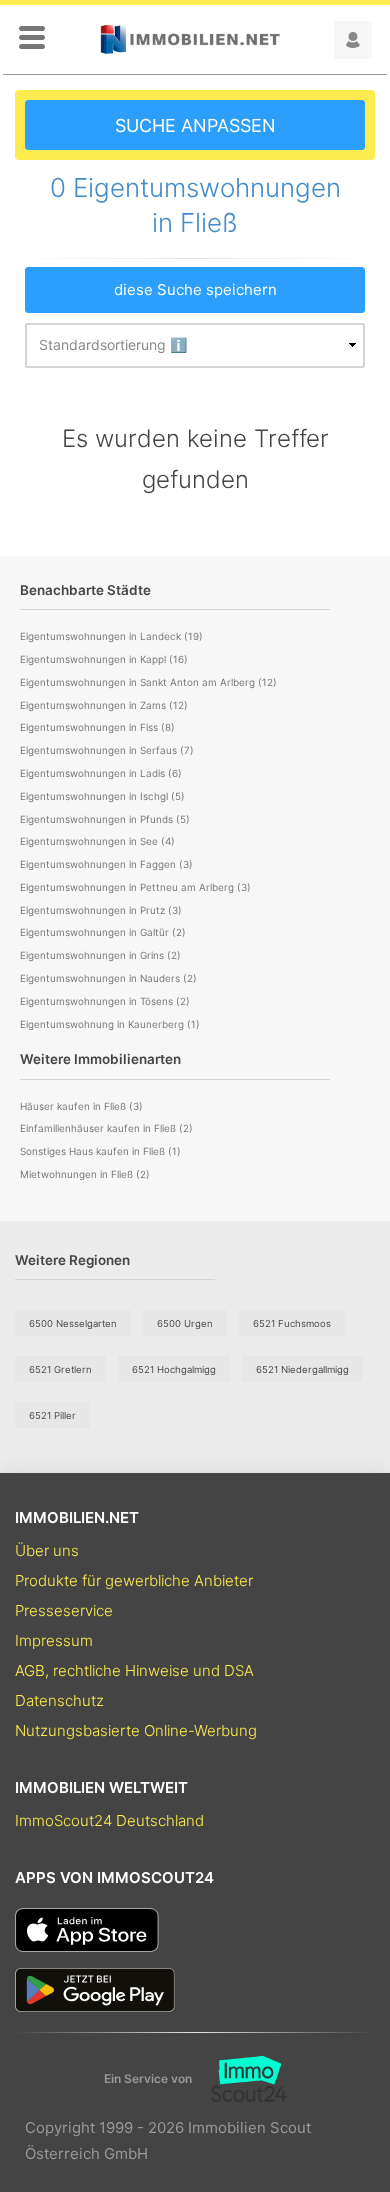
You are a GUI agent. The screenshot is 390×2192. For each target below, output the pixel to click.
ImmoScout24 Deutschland (109, 1820)
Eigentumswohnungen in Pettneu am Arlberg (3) (135, 887)
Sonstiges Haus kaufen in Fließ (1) (100, 1151)
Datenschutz (59, 1700)
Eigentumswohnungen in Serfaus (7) (107, 750)
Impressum (54, 1640)
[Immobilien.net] (190, 39)
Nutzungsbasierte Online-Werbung (136, 1730)
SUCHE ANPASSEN (195, 125)
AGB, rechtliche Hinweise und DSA (134, 1670)
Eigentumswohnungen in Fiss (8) (97, 727)
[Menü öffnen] (32, 39)
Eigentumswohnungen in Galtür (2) (103, 932)
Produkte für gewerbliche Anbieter (134, 1580)
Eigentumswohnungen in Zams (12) (104, 705)
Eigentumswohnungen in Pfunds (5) (105, 819)
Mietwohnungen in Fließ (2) (85, 1174)
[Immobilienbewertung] (239, 2079)
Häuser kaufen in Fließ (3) (81, 1106)
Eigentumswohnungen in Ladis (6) (101, 773)
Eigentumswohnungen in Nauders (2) (108, 978)
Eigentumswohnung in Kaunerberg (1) (110, 1024)
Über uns (47, 1550)
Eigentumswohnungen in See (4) (97, 841)
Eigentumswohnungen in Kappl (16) (104, 659)
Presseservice (64, 1610)
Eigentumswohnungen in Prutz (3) (101, 910)
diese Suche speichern (195, 289)
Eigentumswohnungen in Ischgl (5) (102, 796)
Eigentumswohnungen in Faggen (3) (106, 864)
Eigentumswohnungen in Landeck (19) (111, 636)
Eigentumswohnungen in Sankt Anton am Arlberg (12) (148, 682)
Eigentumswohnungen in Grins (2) (100, 955)
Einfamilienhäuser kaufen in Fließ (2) (106, 1128)
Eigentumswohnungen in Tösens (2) (105, 1001)
